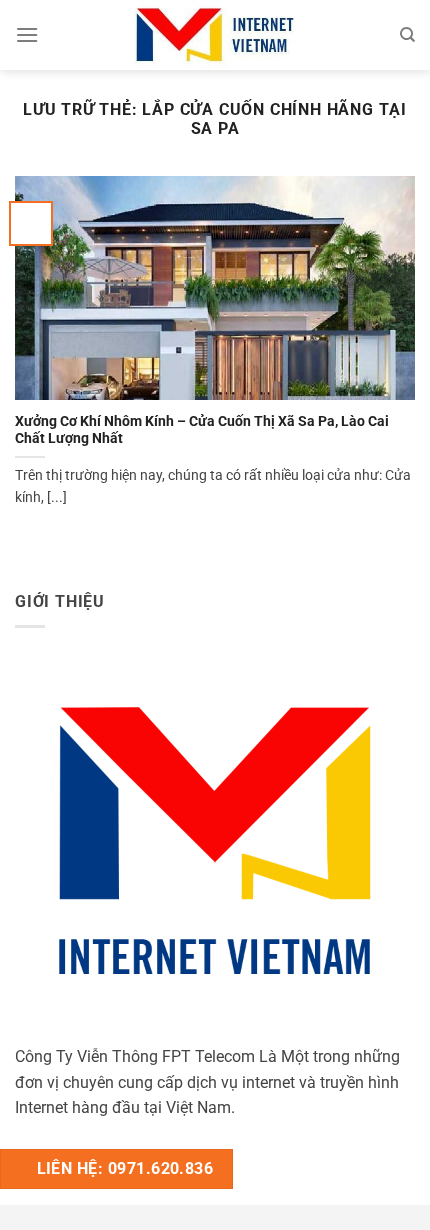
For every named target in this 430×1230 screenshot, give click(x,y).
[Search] (407, 35)
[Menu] (27, 34)
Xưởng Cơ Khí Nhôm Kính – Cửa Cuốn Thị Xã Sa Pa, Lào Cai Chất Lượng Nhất (202, 430)
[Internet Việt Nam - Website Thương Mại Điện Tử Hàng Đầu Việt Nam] (215, 35)
